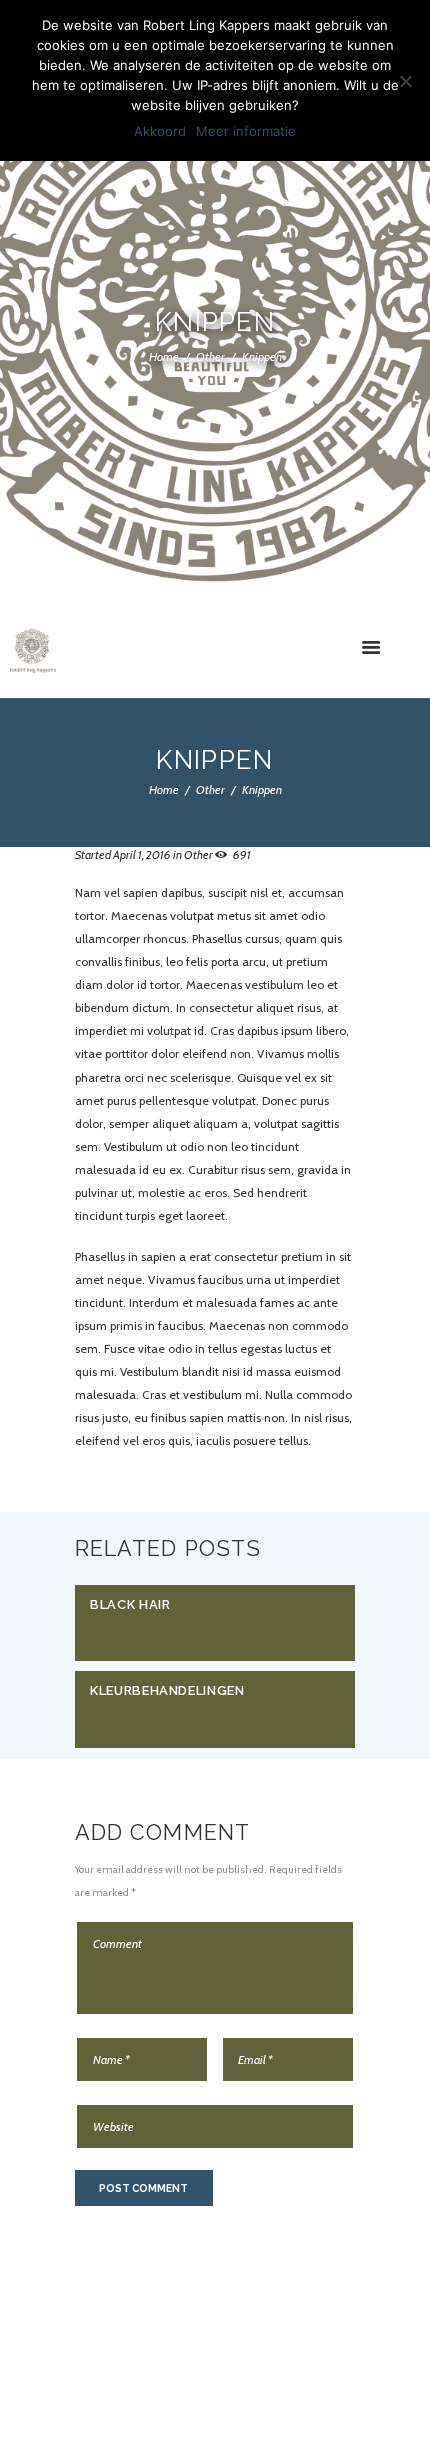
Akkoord (160, 131)
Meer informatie (246, 131)
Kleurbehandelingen (167, 1690)
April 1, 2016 (142, 854)
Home (164, 355)
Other (210, 355)
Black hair (130, 1604)
